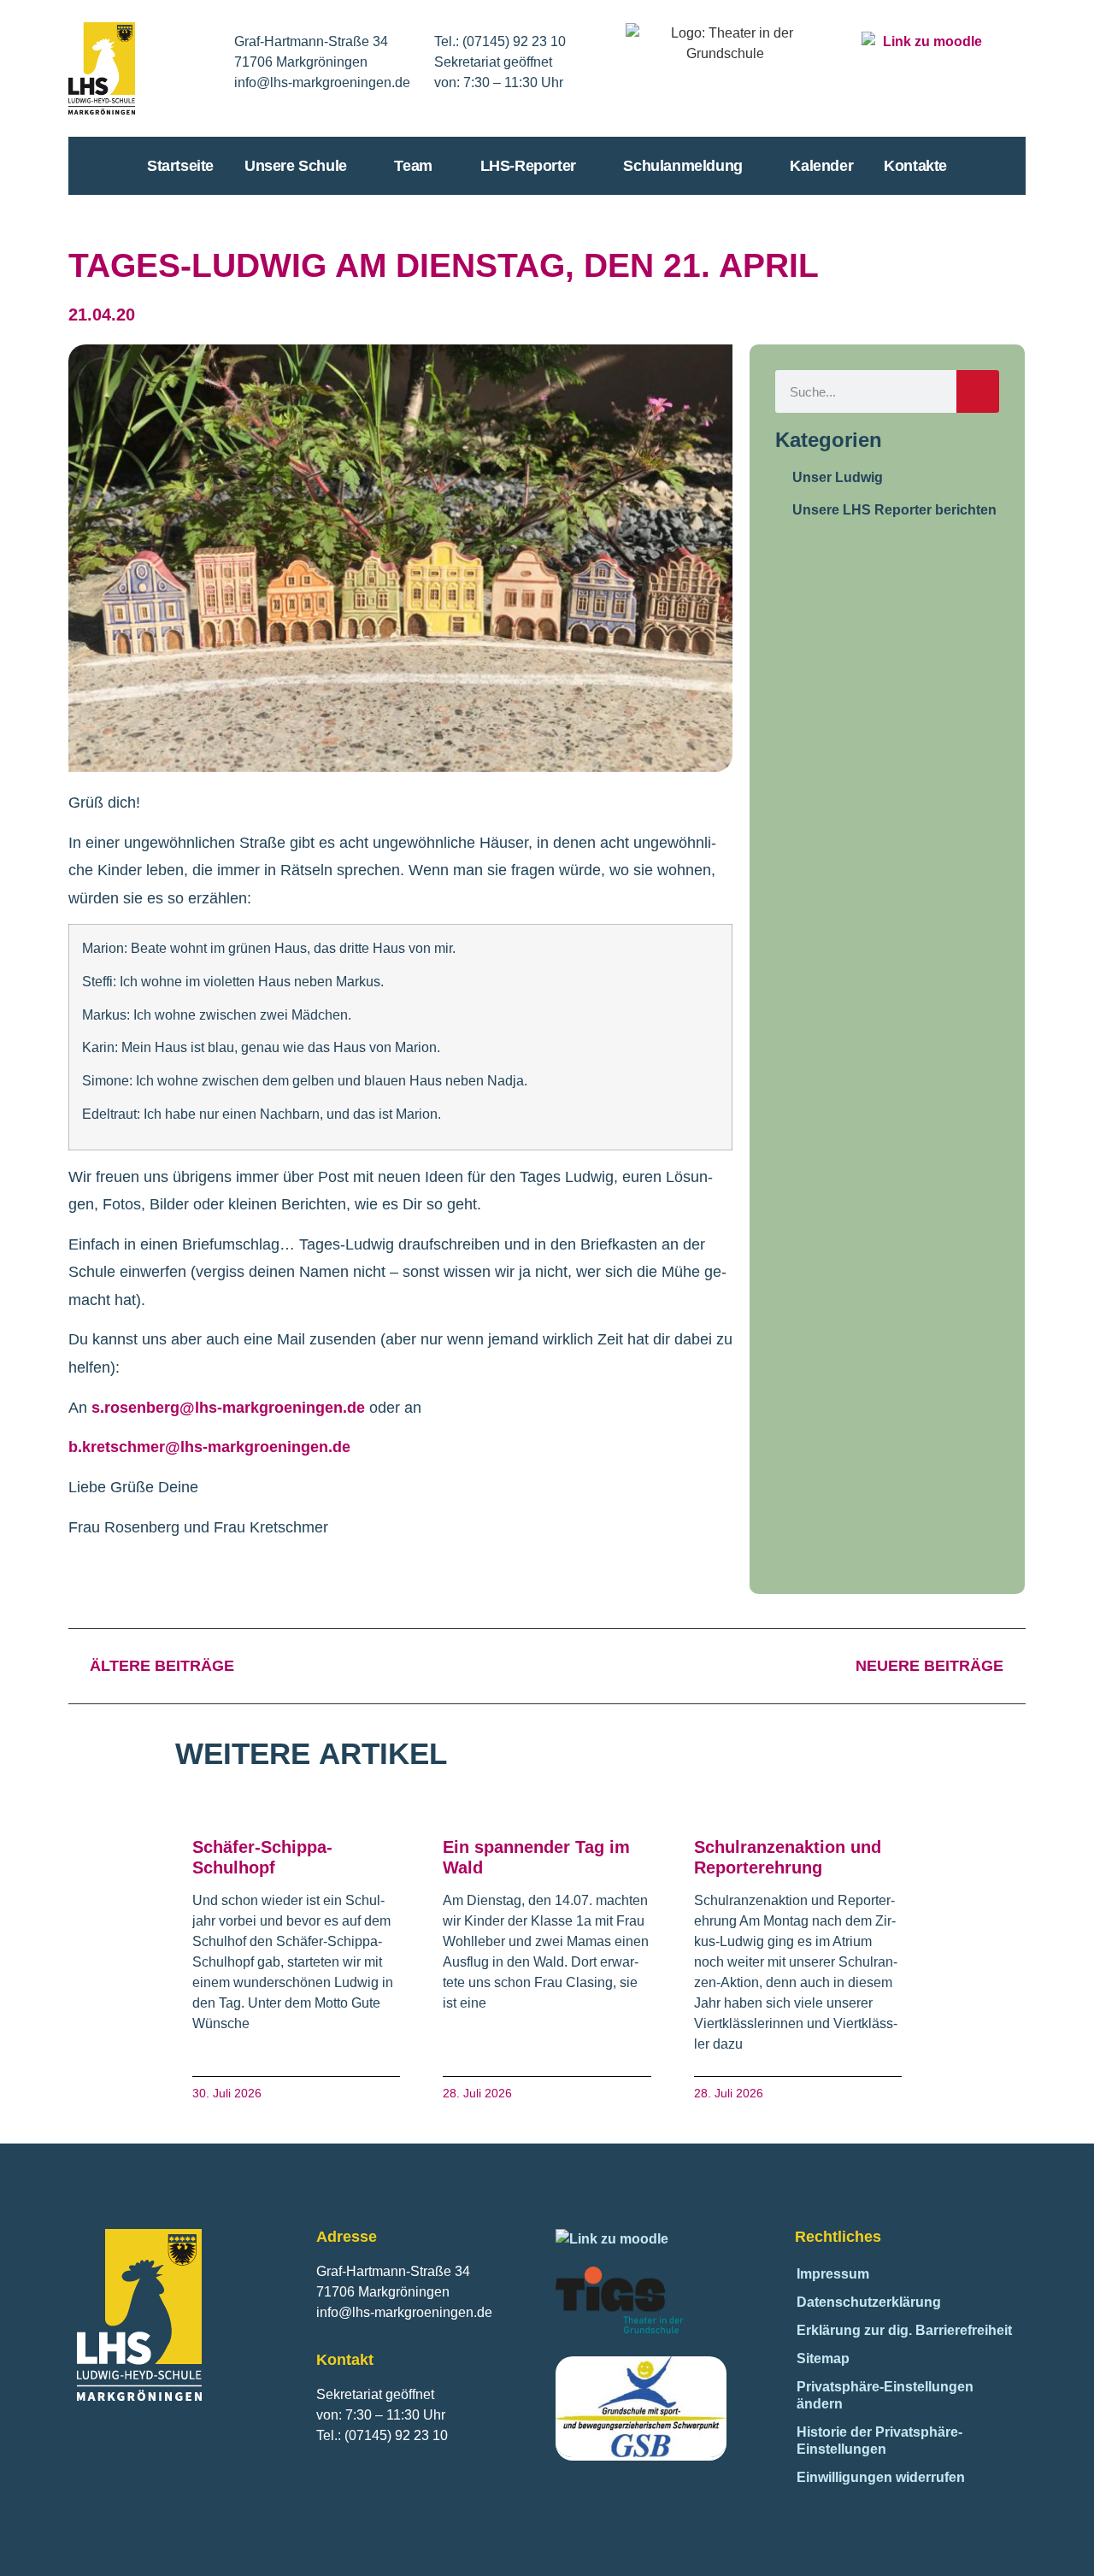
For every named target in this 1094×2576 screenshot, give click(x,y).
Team (413, 166)
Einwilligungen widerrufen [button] (881, 2477)
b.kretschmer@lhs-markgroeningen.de (209, 1447)
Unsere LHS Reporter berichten (894, 510)
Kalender (821, 166)
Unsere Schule (296, 166)
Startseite (180, 166)
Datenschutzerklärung (869, 2302)
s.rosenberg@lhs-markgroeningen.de (228, 1408)
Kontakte (915, 166)
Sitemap (823, 2358)
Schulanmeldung (682, 166)
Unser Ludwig (838, 477)
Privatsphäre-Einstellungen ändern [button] (885, 2395)
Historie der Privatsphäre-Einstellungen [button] (879, 2441)
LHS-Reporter (528, 166)
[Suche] (978, 391)
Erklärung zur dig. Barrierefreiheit (904, 2330)
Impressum (833, 2274)
